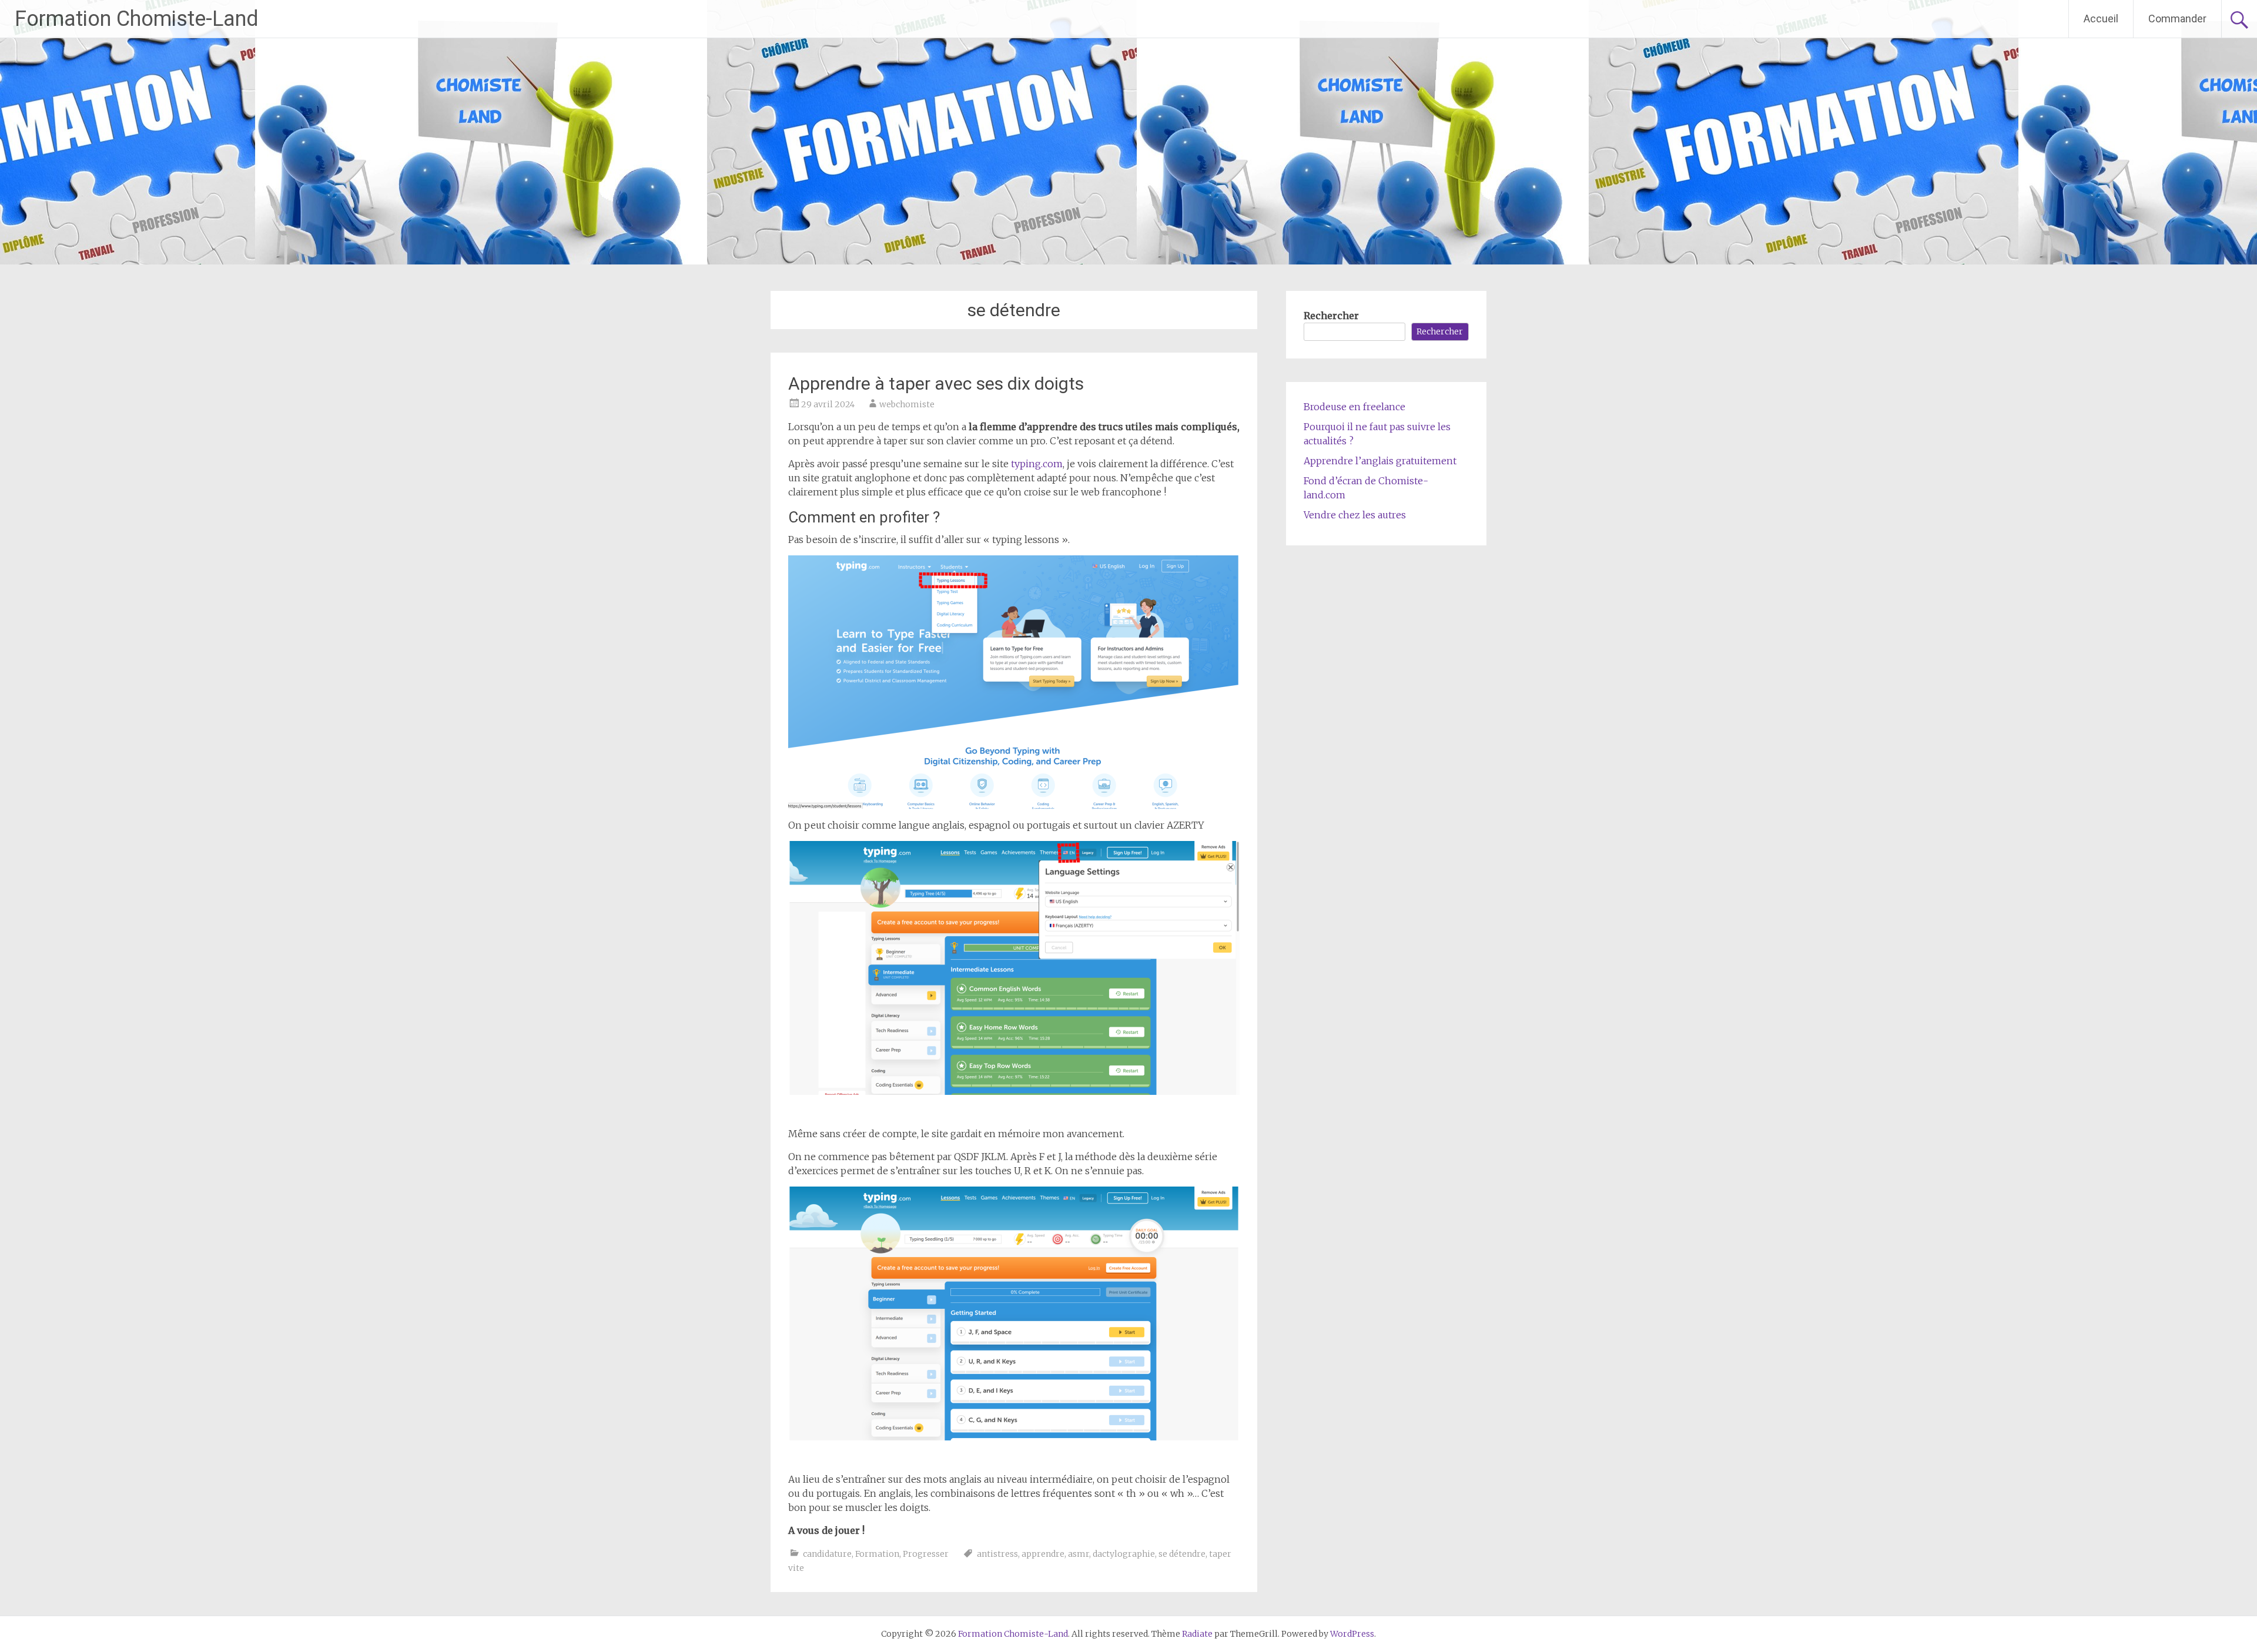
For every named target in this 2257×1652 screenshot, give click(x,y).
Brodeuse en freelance (1354, 407)
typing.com (1037, 464)
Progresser (926, 1554)
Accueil (2101, 19)
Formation (877, 1554)
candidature (827, 1554)
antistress (997, 1554)
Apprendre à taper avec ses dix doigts (936, 383)
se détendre (1182, 1554)
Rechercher (1331, 316)
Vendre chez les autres (1355, 515)
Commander (2177, 19)
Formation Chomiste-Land (137, 19)
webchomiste (907, 404)
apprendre (1043, 1554)
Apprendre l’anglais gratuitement (1380, 461)
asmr (1079, 1554)
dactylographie (1124, 1554)
